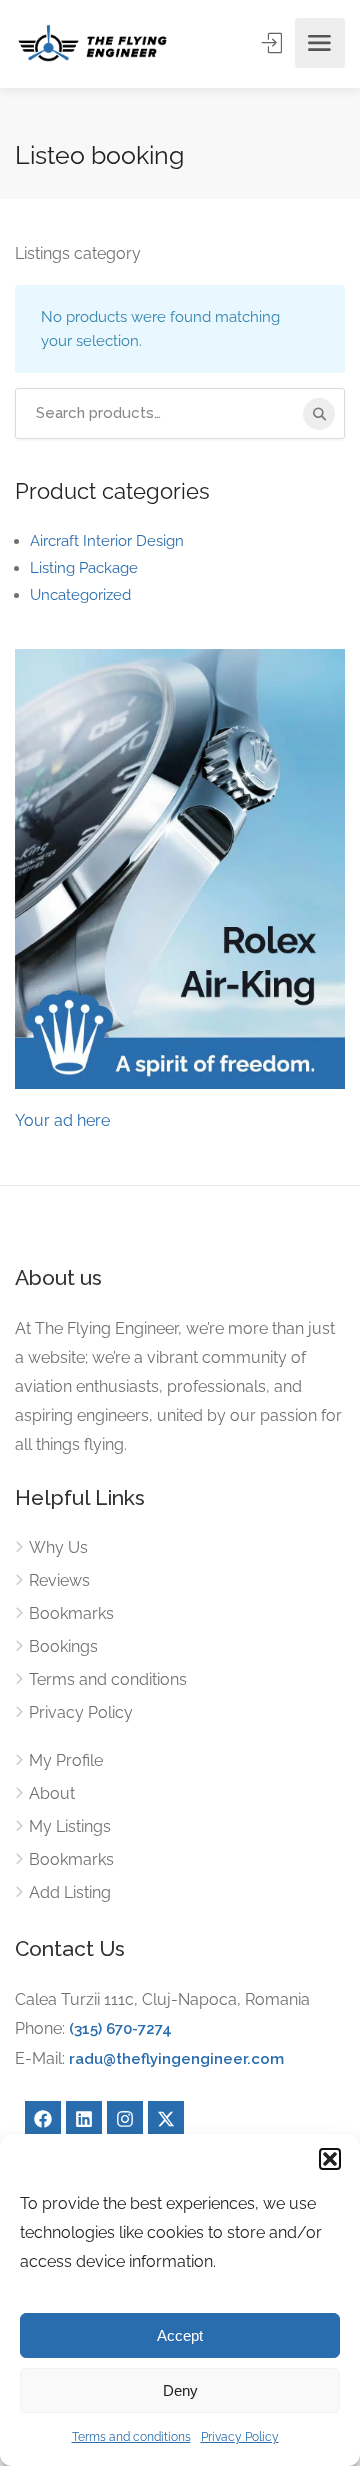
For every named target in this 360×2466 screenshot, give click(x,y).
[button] (330, 2159)
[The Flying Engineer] (92, 43)
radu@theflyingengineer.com (176, 2059)
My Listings (70, 1826)
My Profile (66, 1760)
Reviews (59, 1580)
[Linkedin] (84, 2119)
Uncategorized (80, 595)
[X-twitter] (166, 2119)
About (52, 1793)
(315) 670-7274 (120, 2029)
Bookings (63, 1646)
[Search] (319, 414)
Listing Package (84, 568)
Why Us (58, 1547)
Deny (180, 2390)
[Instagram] (125, 2119)
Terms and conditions (131, 2437)
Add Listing (70, 1892)
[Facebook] (43, 2119)
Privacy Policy (240, 2437)
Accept (180, 2335)
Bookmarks (71, 1613)
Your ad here (62, 1120)
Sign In (274, 43)
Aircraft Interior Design (107, 541)
